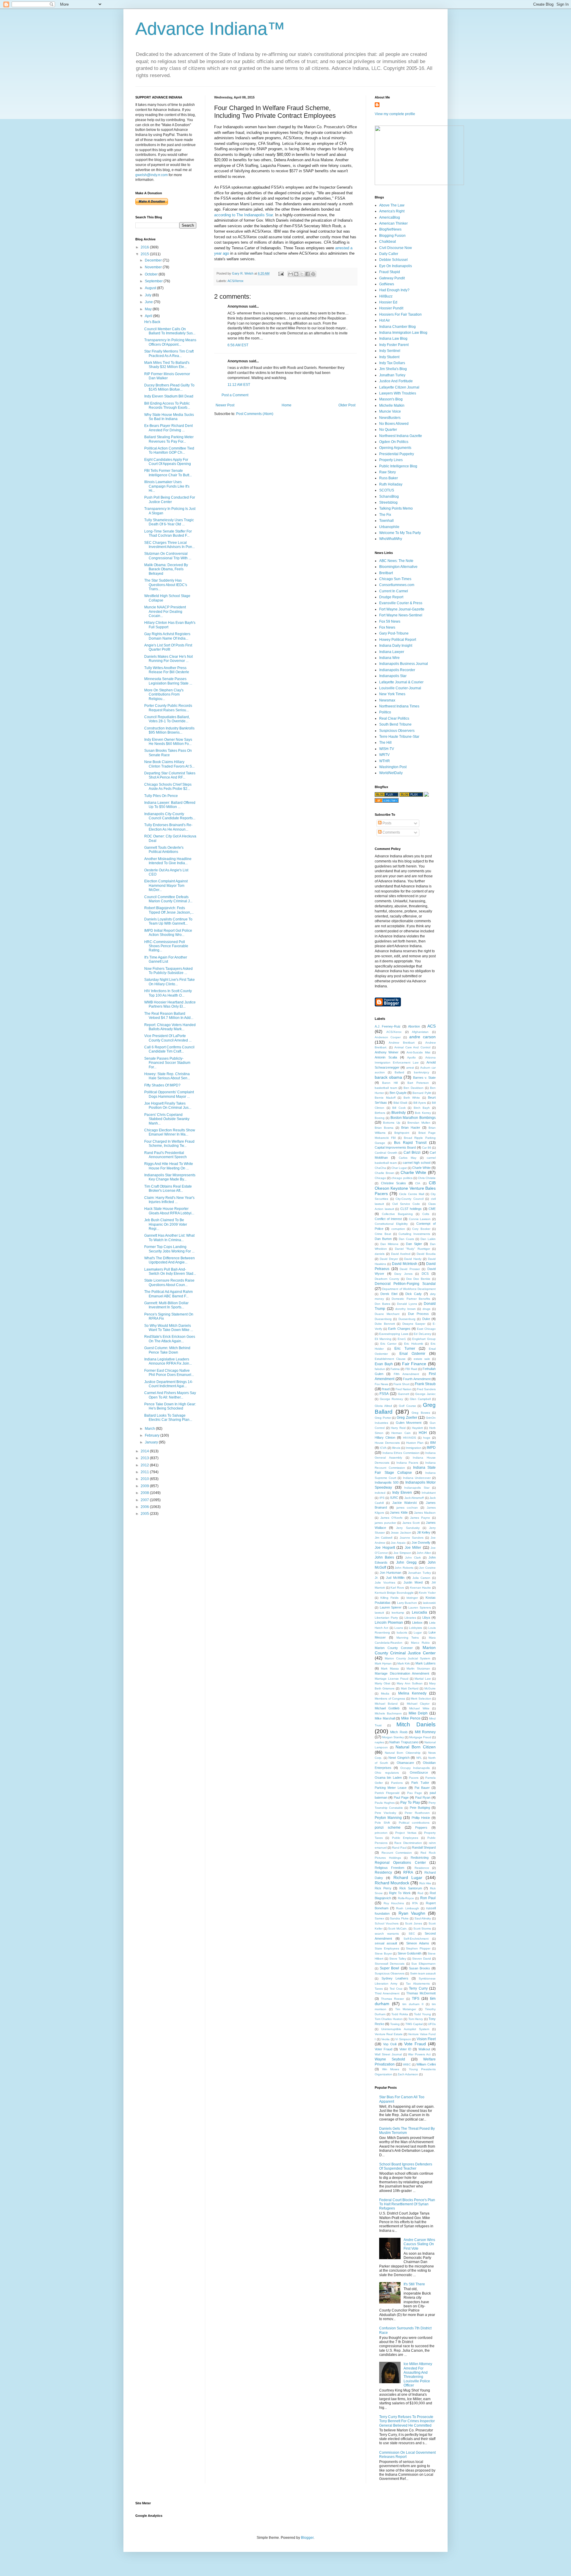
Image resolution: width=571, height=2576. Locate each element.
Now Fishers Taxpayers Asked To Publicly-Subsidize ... (168, 971)
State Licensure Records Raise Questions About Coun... (169, 1282)
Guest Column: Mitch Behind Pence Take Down (167, 1350)
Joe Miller (413, 1548)
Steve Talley (398, 1959)
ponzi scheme (388, 1828)
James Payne (420, 1518)
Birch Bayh (422, 1108)
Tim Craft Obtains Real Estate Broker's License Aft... (168, 1188)
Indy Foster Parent (394, 345)
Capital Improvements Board (395, 1147)
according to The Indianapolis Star (243, 215)
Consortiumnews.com (397, 585)
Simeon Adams (418, 1943)
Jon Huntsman (391, 1573)
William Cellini (426, 2064)
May (149, 309)
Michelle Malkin (392, 405)
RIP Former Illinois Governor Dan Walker (167, 376)
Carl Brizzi (412, 1152)
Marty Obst (382, 1683)
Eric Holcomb (414, 1344)
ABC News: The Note (396, 561)
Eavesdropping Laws (394, 1334)
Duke (426, 1319)
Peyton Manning (388, 1818)
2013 (145, 1458)
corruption (398, 1229)
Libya (426, 1617)
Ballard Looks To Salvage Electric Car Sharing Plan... (168, 1418)
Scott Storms (422, 1929)
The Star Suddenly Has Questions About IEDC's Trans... (166, 585)
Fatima (395, 1369)
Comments (391, 832)
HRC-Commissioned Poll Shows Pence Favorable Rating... (166, 946)
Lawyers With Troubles (398, 393)
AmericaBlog (390, 217)
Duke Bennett (385, 1324)
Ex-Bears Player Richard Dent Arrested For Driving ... (168, 428)
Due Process (418, 1314)
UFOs (432, 2024)
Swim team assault (423, 1973)
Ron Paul (428, 1898)
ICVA (383, 1448)
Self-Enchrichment (416, 1939)
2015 (145, 254)
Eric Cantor (389, 1344)
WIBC (407, 2064)
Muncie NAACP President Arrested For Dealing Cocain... (165, 611)
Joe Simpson (402, 1553)
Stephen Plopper (418, 1948)
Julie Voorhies (385, 1583)
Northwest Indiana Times (399, 706)
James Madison (425, 1513)
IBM (433, 1443)
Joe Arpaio (398, 1543)
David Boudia (426, 1254)
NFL (419, 1758)
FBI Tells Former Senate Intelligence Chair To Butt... (168, 473)
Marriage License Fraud (392, 1679)
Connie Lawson (420, 1219)
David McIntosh (405, 1264)
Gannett (404, 1394)
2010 (145, 1479)
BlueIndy (399, 1113)
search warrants (387, 1934)
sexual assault (386, 1943)
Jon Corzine (427, 1568)
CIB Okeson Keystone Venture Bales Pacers (405, 1188)
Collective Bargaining (397, 1214)
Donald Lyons (407, 1304)
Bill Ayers (420, 1103)
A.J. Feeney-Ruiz (388, 1026)
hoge (427, 1438)
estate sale (422, 1359)
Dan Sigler (414, 1244)
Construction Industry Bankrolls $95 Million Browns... (169, 730)
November (154, 267)
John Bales (384, 1557)
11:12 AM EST (239, 385)
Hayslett (417, 1428)
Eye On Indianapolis (396, 266)
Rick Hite (425, 1883)
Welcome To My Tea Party (400, 533)
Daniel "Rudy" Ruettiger (412, 1249)
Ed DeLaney (422, 1334)
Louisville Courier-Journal (400, 688)
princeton (381, 1833)
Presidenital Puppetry (397, 454)
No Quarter (388, 430)
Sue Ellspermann (423, 1964)
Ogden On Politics (394, 442)
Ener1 (402, 1339)
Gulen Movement (409, 1423)
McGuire (430, 1688)
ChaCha (380, 1168)
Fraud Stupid (390, 272)
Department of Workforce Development (409, 1289)
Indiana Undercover (417, 1478)
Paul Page (401, 1797)
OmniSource (419, 1772)
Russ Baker (389, 478)
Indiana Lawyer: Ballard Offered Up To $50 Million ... (170, 805)
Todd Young (422, 2014)
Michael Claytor (418, 1704)
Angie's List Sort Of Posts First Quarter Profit (168, 647)
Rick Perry (383, 1888)
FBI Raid (411, 1369)
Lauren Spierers (420, 1608)
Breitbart (386, 573)
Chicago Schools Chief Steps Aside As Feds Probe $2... (168, 787)
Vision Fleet (426, 2039)
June (149, 302)
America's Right (392, 211)
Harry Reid (398, 1428)
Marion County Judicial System (407, 1658)
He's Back (152, 322)
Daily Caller (389, 254)
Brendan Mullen (419, 1123)
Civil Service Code (406, 1204)
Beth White (412, 1098)
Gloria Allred (383, 1406)
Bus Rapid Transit (410, 1143)
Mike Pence (411, 1718)
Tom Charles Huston (389, 2019)
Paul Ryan (423, 1797)
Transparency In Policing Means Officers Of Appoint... (170, 342)
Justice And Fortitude (396, 381)
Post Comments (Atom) (255, 414)
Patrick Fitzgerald (387, 1793)
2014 (145, 1451)
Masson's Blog (391, 399)
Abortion (414, 1026)
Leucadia (419, 1612)
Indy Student (389, 357)
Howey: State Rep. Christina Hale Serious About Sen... (167, 1076)
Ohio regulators (387, 1773)
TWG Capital (414, 2024)
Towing (395, 2024)
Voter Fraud (383, 2049)
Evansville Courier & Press (401, 603)
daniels (380, 1254)
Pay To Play (410, 1803)
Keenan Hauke (421, 1588)
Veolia (385, 2039)
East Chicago (426, 1329)
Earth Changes (399, 1329)
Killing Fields (389, 1598)
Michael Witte (419, 1708)
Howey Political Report (398, 640)
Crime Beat (383, 1234)
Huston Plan (415, 1443)
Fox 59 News (390, 621)
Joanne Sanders (412, 1538)
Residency (383, 1872)
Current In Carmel (394, 591)
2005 (145, 1514)
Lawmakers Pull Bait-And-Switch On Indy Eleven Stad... (170, 1271)
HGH (423, 1433)
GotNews (387, 284)
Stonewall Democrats (390, 1964)
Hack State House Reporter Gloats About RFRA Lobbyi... (169, 1211)
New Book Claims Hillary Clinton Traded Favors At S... (169, 764)
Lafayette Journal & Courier (401, 682)
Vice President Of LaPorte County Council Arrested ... (168, 1038)
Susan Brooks (419, 1968)
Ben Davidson (414, 1088)
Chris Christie (427, 1178)
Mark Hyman (383, 1663)
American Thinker (393, 223)
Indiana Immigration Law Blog (403, 333)
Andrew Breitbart (401, 1043)
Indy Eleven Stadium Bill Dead (169, 396)
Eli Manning (383, 1339)
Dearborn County (387, 1279)
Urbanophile (389, 527)
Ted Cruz (396, 1989)
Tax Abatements (418, 1984)
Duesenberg (383, 1319)
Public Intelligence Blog (398, 466)
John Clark (413, 1558)
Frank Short (401, 1384)
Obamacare (405, 1763)
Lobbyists (415, 1628)
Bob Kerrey (423, 1113)
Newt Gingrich (399, 1758)
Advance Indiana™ (210, 29)
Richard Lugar (408, 1877)
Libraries (410, 1618)
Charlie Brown (385, 1173)
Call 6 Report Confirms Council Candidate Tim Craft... (169, 1049)
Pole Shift (382, 1823)
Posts (386, 823)
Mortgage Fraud (420, 1737)
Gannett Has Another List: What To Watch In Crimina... (169, 1238)
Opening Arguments (395, 448)
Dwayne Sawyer (414, 1324)
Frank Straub (425, 1384)
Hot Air (385, 320)
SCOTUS (387, 490)
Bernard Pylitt (422, 1093)
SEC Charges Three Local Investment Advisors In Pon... (170, 545)
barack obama (388, 1077)
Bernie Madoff (385, 1098)
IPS (382, 1498)
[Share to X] (302, 274)
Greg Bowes (421, 1413)
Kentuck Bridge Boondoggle (394, 1593)
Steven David (422, 1959)
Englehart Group (424, 1339)
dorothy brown (405, 1309)
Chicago (380, 1178)
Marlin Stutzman (418, 1668)
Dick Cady (414, 1294)
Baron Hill (390, 1083)
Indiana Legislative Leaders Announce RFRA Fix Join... (168, 1361)
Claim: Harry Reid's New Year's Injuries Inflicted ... (169, 1200)
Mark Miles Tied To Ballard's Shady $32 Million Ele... (167, 365)
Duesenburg (407, 1319)
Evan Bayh (384, 1364)
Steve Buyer (383, 1953)
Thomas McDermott (421, 1993)
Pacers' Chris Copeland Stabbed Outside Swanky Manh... (167, 1119)
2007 (145, 1500)
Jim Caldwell (383, 1538)
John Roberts (404, 1568)
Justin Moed (413, 1582)
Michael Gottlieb (387, 1708)
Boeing (380, 1118)
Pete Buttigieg (420, 1808)
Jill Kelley (424, 1532)
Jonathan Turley (392, 375)
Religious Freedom (389, 1868)
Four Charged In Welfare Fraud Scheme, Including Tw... (169, 1144)
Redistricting (420, 1858)
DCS (425, 1274)
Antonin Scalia (386, 1057)
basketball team (386, 1088)
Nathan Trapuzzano (404, 1742)
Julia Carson (421, 1578)
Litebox (417, 1623)
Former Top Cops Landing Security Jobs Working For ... (169, 1249)
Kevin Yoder (427, 1593)
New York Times (392, 694)
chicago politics (402, 1178)
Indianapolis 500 (387, 1482)
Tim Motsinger (406, 2009)
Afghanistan (420, 1032)
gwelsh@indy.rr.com (152, 175)
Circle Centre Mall (412, 1194)
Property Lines (391, 460)
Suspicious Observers (397, 731)
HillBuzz (386, 296)
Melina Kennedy (412, 1693)
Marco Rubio (420, 1643)
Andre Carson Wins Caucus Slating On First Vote (419, 2244)
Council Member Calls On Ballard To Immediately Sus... (170, 331)
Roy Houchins (394, 1903)
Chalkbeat (388, 242)
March (150, 1429)
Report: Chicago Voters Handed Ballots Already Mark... (170, 1027)
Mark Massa (390, 1668)
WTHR (385, 761)
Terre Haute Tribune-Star (399, 737)
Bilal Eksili (400, 1103)
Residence (422, 1868)
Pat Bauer (422, 1788)
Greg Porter (383, 1418)
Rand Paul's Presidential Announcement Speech (166, 1155)
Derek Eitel (389, 1294)
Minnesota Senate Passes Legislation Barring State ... (168, 681)
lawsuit (379, 1613)
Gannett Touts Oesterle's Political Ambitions (164, 850)
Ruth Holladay (391, 484)
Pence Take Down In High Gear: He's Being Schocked (170, 1406)
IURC (394, 1498)
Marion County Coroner (394, 1648)
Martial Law (423, 1679)
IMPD (431, 1448)
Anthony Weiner (387, 1052)
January (152, 1442)
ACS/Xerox (236, 281)
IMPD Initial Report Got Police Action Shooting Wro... (168, 933)
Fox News (387, 627)
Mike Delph (418, 1713)
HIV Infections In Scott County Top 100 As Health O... (168, 993)
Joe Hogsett (385, 1548)
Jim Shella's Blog (393, 369)
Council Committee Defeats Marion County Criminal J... (168, 899)
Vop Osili (390, 2044)
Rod (420, 1893)
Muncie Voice (390, 411)
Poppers (421, 1828)
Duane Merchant (387, 1314)
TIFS (416, 1999)
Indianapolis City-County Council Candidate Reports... (170, 816)
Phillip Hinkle (421, 1818)
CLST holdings (411, 1209)
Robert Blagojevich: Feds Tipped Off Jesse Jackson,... (169, 910)
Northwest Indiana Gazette (401, 436)
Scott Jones (414, 1923)
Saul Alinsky (423, 1918)
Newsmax (387, 700)
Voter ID (405, 2049)
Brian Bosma (384, 1128)
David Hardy (413, 1259)
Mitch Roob (399, 1732)
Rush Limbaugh (407, 1908)
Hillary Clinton (385, 1437)
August (151, 288)
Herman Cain (401, 1433)
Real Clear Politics (394, 718)
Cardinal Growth (386, 1153)
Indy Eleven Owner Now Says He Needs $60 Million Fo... (168, 742)
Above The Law (392, 205)
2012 (145, 1465)
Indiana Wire (389, 658)
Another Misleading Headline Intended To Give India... (168, 861)
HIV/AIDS (410, 1438)
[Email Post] (281, 273)
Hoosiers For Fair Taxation (400, 314)
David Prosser (410, 1269)
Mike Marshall (385, 1718)
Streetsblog (388, 502)
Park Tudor (420, 1783)
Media (385, 1693)
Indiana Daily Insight (396, 646)
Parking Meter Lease (391, 1788)
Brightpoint (402, 1133)
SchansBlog (389, 497)
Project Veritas (406, 1833)
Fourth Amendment (417, 1379)
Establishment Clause (390, 1359)
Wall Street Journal (388, 2054)
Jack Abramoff (414, 1498)
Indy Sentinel (390, 351)
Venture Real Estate (389, 2034)
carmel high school (417, 1163)
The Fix (385, 515)
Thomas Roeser (392, 1999)
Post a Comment (235, 395)
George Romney (391, 1399)
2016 (145, 247)
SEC (412, 1934)
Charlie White (414, 1172)
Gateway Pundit (392, 278)
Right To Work (400, 1893)
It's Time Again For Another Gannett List (166, 959)
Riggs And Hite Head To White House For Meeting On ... (169, 1166)
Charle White (421, 1168)
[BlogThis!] (296, 274)
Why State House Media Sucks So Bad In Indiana (169, 417)
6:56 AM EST (238, 345)
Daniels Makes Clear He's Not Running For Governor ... (168, 659)
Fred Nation (404, 1389)
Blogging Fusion (392, 236)
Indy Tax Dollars (392, 363)
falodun (380, 1369)
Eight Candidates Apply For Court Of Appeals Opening (168, 462)
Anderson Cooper (388, 1037)
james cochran (407, 1508)
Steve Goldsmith (410, 1953)
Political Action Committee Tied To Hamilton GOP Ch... (169, 450)
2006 (145, 1507)
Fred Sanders (426, 1389)
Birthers (380, 1113)
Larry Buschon (407, 1603)
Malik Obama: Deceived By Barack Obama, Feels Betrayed (166, 569)
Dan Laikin (428, 1239)
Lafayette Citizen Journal (399, 387)
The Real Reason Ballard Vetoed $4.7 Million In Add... (169, 1016)
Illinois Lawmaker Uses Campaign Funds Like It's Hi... (167, 486)
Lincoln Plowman (389, 1623)
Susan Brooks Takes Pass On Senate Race (168, 753)
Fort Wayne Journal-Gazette (402, 609)
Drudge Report (391, 597)
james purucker (385, 1523)
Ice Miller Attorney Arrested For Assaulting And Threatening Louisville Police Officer (418, 2375)
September (154, 281)
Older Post (347, 405)
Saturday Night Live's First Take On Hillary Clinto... (170, 982)
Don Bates (382, 1304)
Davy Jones (403, 1274)
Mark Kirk (404, 1663)
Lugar (418, 1632)
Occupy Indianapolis (415, 1768)
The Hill (385, 743)
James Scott (411, 1523)
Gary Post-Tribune (394, 633)
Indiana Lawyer (392, 652)
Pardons (397, 1783)
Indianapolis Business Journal (404, 664)
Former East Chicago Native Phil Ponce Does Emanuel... (169, 1373)
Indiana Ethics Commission (401, 1453)
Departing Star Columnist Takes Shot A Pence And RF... (170, 775)
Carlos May (408, 1158)
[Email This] (291, 274)
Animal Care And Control (412, 1047)
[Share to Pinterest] (313, 274)
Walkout (424, 2049)
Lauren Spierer (391, 1607)
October (152, 274)
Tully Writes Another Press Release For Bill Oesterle (167, 670)
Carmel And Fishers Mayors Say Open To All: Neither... (170, 1395)
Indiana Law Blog (393, 339)
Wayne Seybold (390, 2059)
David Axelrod (401, 1254)
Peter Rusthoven (417, 1813)
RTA (415, 1903)
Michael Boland (386, 1704)
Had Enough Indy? (394, 290)
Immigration (414, 1448)
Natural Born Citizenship (403, 1753)
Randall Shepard (424, 1847)
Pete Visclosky (385, 1813)
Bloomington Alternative (398, 567)
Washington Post (393, 767)
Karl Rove (397, 1588)
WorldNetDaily (391, 773)
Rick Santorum (411, 1888)
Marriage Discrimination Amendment (402, 1673)
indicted (380, 1493)
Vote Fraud (415, 2044)
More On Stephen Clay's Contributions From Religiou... (164, 694)
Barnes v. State (424, 1078)
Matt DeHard (410, 1688)
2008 (145, 1493)
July (149, 295)
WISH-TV (387, 749)
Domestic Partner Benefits (411, 1299)
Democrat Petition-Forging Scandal (405, 1284)
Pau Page (415, 1793)
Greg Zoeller (407, 1418)
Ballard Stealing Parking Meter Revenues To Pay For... (169, 439)
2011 (145, 1472)
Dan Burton (383, 1239)
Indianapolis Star (393, 676)
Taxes (379, 1989)
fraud (386, 1389)
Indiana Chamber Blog (397, 327)
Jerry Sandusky (408, 1528)
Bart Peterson (418, 1083)
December (154, 260)
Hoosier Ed (388, 302)
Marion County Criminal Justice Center (405, 1650)
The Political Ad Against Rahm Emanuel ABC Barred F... (168, 1294)
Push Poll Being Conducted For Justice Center (170, 499)
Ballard (399, 1072)
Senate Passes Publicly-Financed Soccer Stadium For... (167, 1063)
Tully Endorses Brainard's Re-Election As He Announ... (168, 827)
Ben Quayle (398, 1093)
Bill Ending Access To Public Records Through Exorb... (167, 405)
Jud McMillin (395, 1578)
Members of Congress (390, 1699)
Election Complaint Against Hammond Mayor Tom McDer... (166, 885)
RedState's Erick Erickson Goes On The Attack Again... (170, 1339)
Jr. (377, 1578)
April (149, 316)
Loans (399, 1628)
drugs (426, 1309)
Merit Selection (421, 1699)
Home (287, 405)
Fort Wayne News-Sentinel (401, 615)
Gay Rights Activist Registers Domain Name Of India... (167, 636)
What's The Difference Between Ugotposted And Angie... (170, 1260)
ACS (432, 1026)
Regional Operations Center (400, 1863)
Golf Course (407, 1406)
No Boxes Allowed (394, 424)
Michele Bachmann (388, 1713)
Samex (379, 1918)
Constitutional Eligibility (391, 1224)
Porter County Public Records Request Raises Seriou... (168, 708)
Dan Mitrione (390, 1244)
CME (432, 1209)
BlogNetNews (390, 229)
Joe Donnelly (421, 1543)
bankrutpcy (422, 1072)
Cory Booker (421, 1229)
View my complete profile (395, 114)
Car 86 (427, 1148)
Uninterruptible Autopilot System (405, 2029)
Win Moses (391, 2069)
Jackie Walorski (404, 1503)
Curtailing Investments (414, 1234)
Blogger (307, 2538)
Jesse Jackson (401, 1533)
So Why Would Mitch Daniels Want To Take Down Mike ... (169, 1328)
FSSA (384, 1394)
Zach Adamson (408, 2074)
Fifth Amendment (406, 1374)
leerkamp (398, 1613)
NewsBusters (390, 418)
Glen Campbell (420, 1399)
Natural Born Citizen (416, 1747)
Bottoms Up (392, 1123)
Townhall (386, 521)
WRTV (384, 755)
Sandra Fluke (399, 1918)
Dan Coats (406, 1239)
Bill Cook (399, 1108)
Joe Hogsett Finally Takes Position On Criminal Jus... (168, 1105)
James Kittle (399, 1512)
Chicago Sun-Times (395, 579)
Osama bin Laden (388, 1778)
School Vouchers (387, 1923)
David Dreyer (389, 1259)
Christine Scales (394, 1183)
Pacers (414, 1778)
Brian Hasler (411, 1128)
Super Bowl (389, 1968)
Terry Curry (418, 1988)
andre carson (422, 1037)
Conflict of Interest (388, 1219)
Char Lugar (399, 1168)
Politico (385, 712)
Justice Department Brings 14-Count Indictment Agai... (169, 1384)
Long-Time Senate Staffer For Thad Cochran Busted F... (168, 533)
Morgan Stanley (393, 1737)
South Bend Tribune (395, 724)
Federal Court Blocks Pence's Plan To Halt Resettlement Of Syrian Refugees (407, 2204)
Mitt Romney (425, 1732)
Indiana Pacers (407, 1463)
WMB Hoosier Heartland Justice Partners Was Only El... (170, 1004)
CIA (418, 1183)
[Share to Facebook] (308, 274)
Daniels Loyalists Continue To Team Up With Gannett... (168, 921)
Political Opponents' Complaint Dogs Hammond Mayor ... (169, 1094)
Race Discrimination (408, 1843)
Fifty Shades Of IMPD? (162, 1085)
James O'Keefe (392, 1518)
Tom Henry (416, 2019)
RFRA (408, 1872)
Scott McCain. (398, 1929)
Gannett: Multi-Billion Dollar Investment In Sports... (166, 1305)
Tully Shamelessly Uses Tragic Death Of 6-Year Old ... (169, 522)
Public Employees (405, 1838)
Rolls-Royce (406, 1898)
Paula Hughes (385, 1803)
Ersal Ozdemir (412, 1354)
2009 (145, 1486)
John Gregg (406, 1562)
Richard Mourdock (392, 1883)
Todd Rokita (400, 2014)
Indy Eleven (402, 1493)
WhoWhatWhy (391, 539)
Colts (426, 1214)
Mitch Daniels (416, 1724)
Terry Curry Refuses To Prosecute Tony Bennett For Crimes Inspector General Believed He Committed (407, 2421)
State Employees (387, 1948)
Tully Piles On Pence (161, 796)
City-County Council (410, 1199)
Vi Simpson (403, 2039)
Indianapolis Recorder (397, 670)
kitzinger (412, 1598)
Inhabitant (429, 1493)
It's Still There (414, 2284)
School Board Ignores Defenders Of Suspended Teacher (406, 2166)
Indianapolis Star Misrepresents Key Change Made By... (170, 1177)
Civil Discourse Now (396, 248)
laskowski (429, 1603)
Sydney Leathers (395, 1978)
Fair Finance (414, 1364)
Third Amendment (387, 1993)
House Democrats (387, 1443)
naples (379, 1742)
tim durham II (413, 2004)
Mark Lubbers (426, 1663)
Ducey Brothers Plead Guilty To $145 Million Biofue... (169, 387)
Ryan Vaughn (412, 1913)
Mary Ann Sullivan (410, 1683)
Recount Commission (397, 1853)
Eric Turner (405, 1349)
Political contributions (414, 1823)
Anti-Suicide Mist (418, 1052)
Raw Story (388, 472)
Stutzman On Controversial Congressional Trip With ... (168, 556)
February (153, 1435)
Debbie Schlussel (393, 260)
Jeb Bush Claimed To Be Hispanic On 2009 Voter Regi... (166, 1224)
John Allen (424, 1553)
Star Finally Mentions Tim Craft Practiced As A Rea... (169, 353)
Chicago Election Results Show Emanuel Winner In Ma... (170, 1132)
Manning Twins (408, 1638)
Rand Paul (399, 1848)
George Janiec (425, 1394)
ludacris (402, 1632)
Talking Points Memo (396, 508)
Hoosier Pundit (391, 308)
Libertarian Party (386, 1618)
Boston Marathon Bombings (413, 1118)
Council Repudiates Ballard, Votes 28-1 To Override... (167, 719)
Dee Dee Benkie (418, 1279)
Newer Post (225, 405)
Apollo (411, 1057)
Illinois (396, 1448)
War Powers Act (419, 2054)
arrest (410, 1068)
